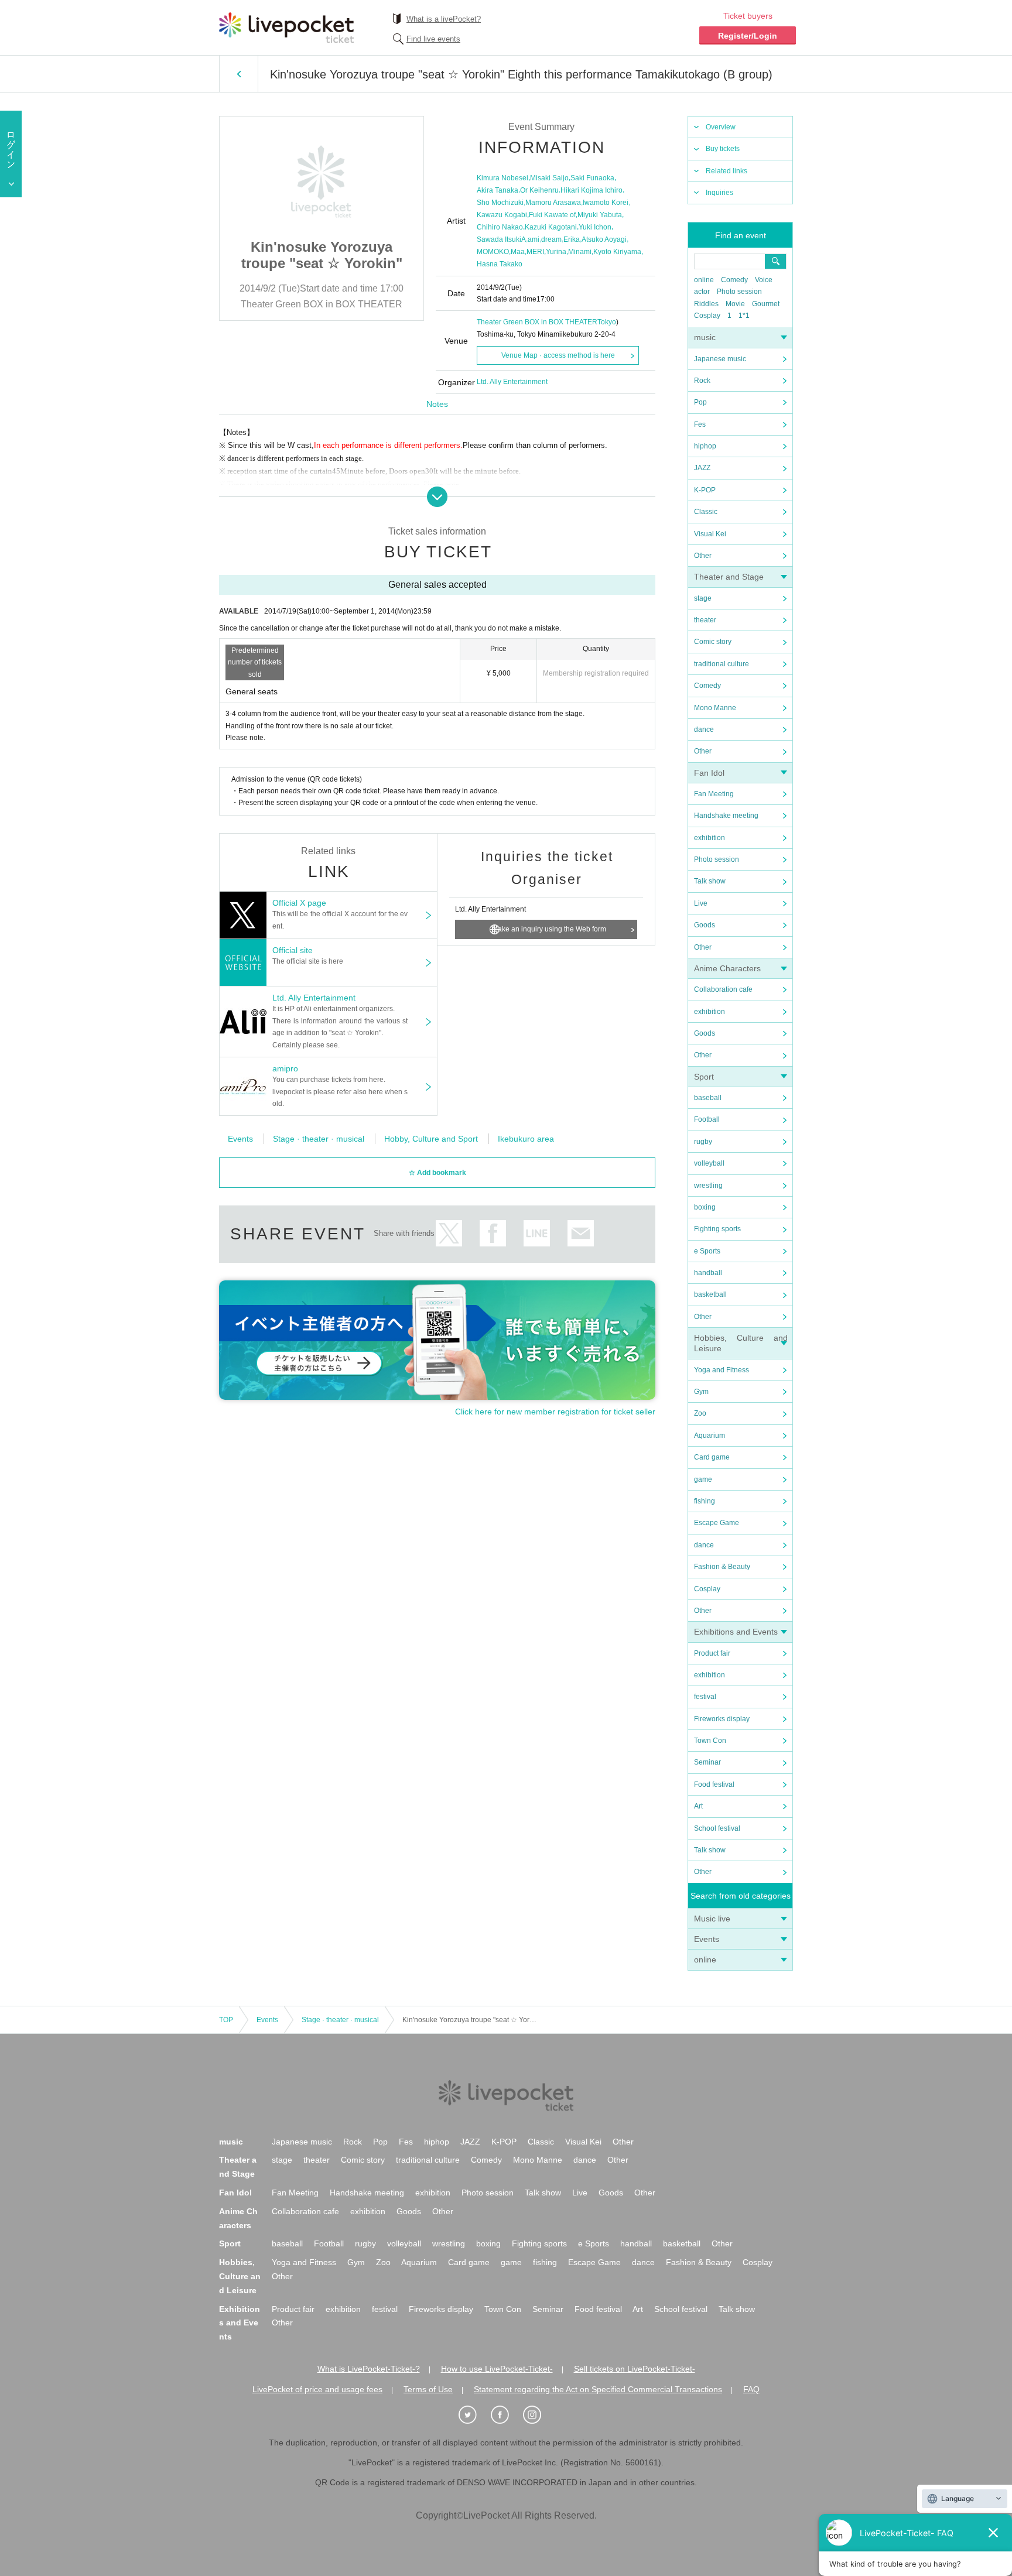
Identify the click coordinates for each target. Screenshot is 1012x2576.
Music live (712, 1919)
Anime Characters (727, 968)
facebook (493, 1233)
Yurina (556, 252)
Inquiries (719, 193)
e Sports (707, 1251)
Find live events (433, 39)
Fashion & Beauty (722, 1567)
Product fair (712, 1653)
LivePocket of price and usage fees (317, 2389)
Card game (712, 1457)
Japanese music (720, 359)
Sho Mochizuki (500, 203)
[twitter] (474, 2415)
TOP (226, 2020)
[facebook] (506, 2415)
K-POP (705, 490)
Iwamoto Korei (606, 203)
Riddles (706, 304)
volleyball (709, 1163)
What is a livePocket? (444, 19)
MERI (535, 252)
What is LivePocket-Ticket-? (369, 2369)
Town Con (710, 1741)
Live (701, 903)
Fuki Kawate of (552, 215)
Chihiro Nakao (500, 227)
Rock (702, 381)
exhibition (710, 838)
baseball (708, 1098)
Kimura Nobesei (502, 178)
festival (705, 1697)
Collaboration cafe (723, 989)
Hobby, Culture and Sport (431, 1139)
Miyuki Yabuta (600, 215)
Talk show (710, 881)
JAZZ (702, 468)
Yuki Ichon (595, 227)
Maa (518, 252)
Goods (705, 925)
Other (703, 556)
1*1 (744, 316)
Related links (726, 171)
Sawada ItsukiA (501, 239)
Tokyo (607, 322)
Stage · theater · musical (319, 1139)
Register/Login (748, 36)
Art (698, 1806)
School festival (717, 1828)
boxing (705, 1207)
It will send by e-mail (581, 1233)
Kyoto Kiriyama (617, 252)
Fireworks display (722, 1719)
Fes (700, 424)
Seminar (707, 1762)
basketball (710, 1294)
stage (703, 598)
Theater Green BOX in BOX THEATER (537, 322)
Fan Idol (709, 773)
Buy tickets (723, 149)
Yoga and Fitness (722, 1370)
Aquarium (710, 1436)
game (703, 1479)
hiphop (705, 446)
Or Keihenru (539, 190)
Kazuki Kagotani (551, 227)
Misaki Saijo (549, 178)
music (705, 337)
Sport (704, 1077)
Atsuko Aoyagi (604, 239)
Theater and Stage (729, 577)
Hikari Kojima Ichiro (592, 190)
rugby (703, 1142)
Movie (735, 304)
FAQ (751, 2389)
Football (707, 1119)
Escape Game (717, 1523)
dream (551, 239)
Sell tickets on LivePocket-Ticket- (635, 2369)
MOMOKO (493, 252)
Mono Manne (715, 708)
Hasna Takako (500, 264)
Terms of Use (428, 2389)
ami (534, 239)
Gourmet (766, 304)
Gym (701, 1392)
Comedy (734, 280)
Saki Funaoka (592, 178)
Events (707, 1939)
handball (708, 1273)
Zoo (700, 1413)
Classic (706, 512)
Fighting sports (717, 1229)
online (704, 280)
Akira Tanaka (498, 190)
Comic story (713, 642)
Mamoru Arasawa (553, 203)
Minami (580, 252)
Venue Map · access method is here (558, 355)
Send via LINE (537, 1233)
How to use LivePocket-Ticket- (497, 2369)
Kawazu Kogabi (502, 215)
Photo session (739, 292)
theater (705, 620)
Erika (572, 239)
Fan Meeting (714, 794)
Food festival (714, 1784)
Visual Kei (710, 534)
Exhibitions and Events (736, 1632)
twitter (449, 1233)
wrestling (708, 1186)
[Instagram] (538, 2415)
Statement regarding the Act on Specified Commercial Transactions (598, 2389)
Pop (700, 402)
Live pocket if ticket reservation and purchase (286, 28)
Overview (721, 127)
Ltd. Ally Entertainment (512, 382)
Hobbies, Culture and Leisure (240, 2276)
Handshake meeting (726, 816)
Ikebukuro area (526, 1139)
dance (704, 729)
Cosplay (707, 316)
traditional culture (722, 664)
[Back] (239, 74)
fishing (705, 1501)
